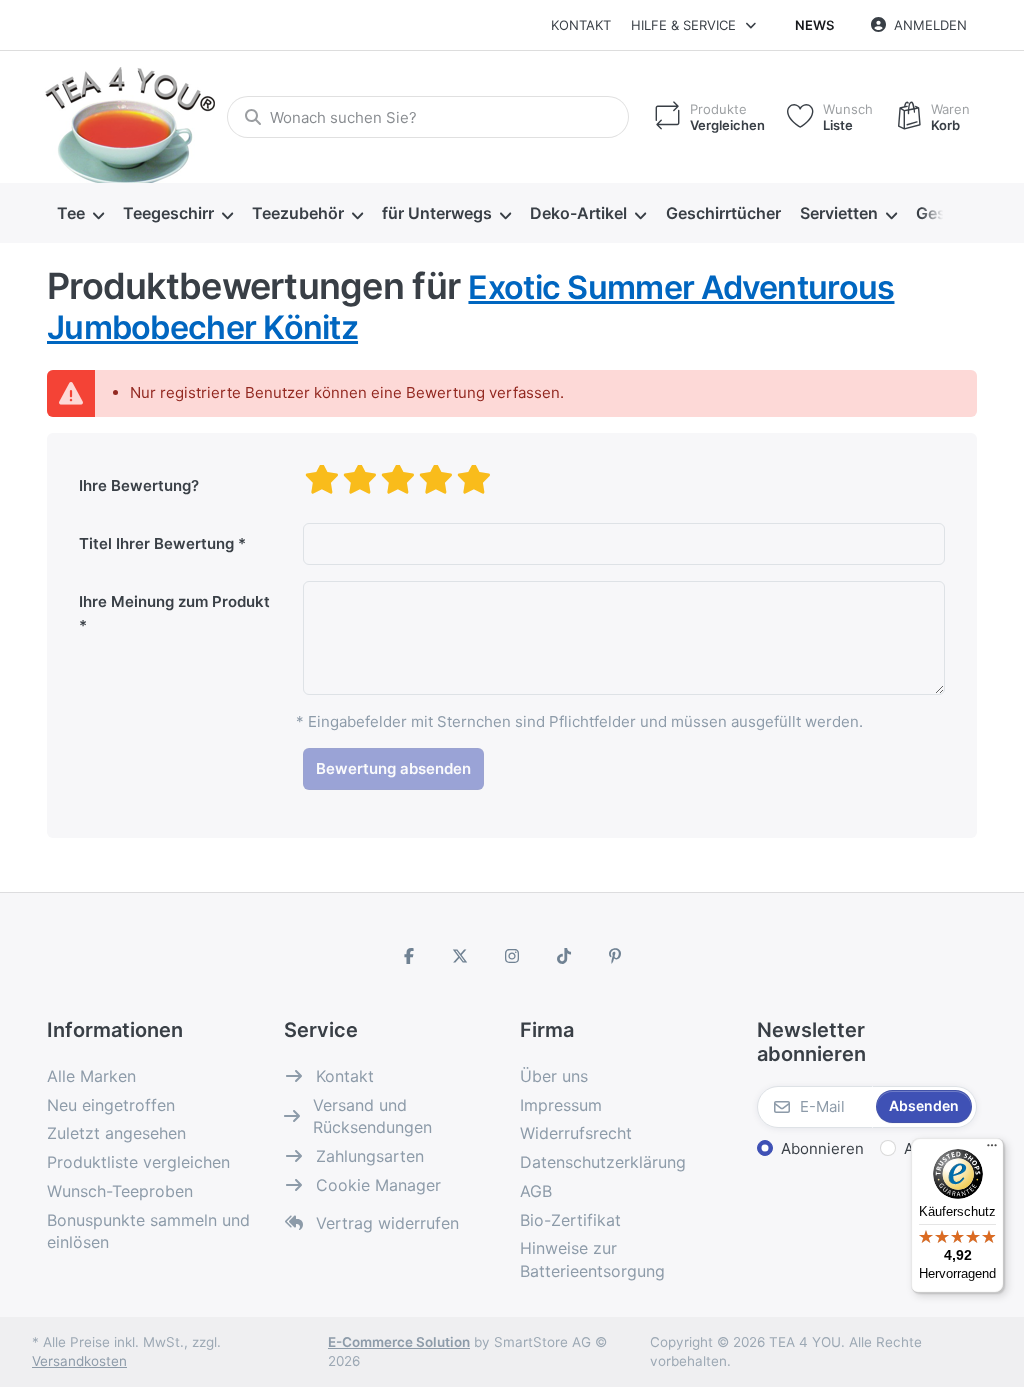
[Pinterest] (615, 956)
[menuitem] (80, 214)
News (814, 25)
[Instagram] (512, 956)
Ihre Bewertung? (139, 485)
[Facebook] (409, 956)
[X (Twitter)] (461, 956)
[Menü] (992, 1150)
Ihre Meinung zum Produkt (174, 601)
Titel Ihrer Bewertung (156, 543)
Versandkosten (79, 1361)
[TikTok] (564, 956)
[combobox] (428, 117)
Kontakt (581, 25)
